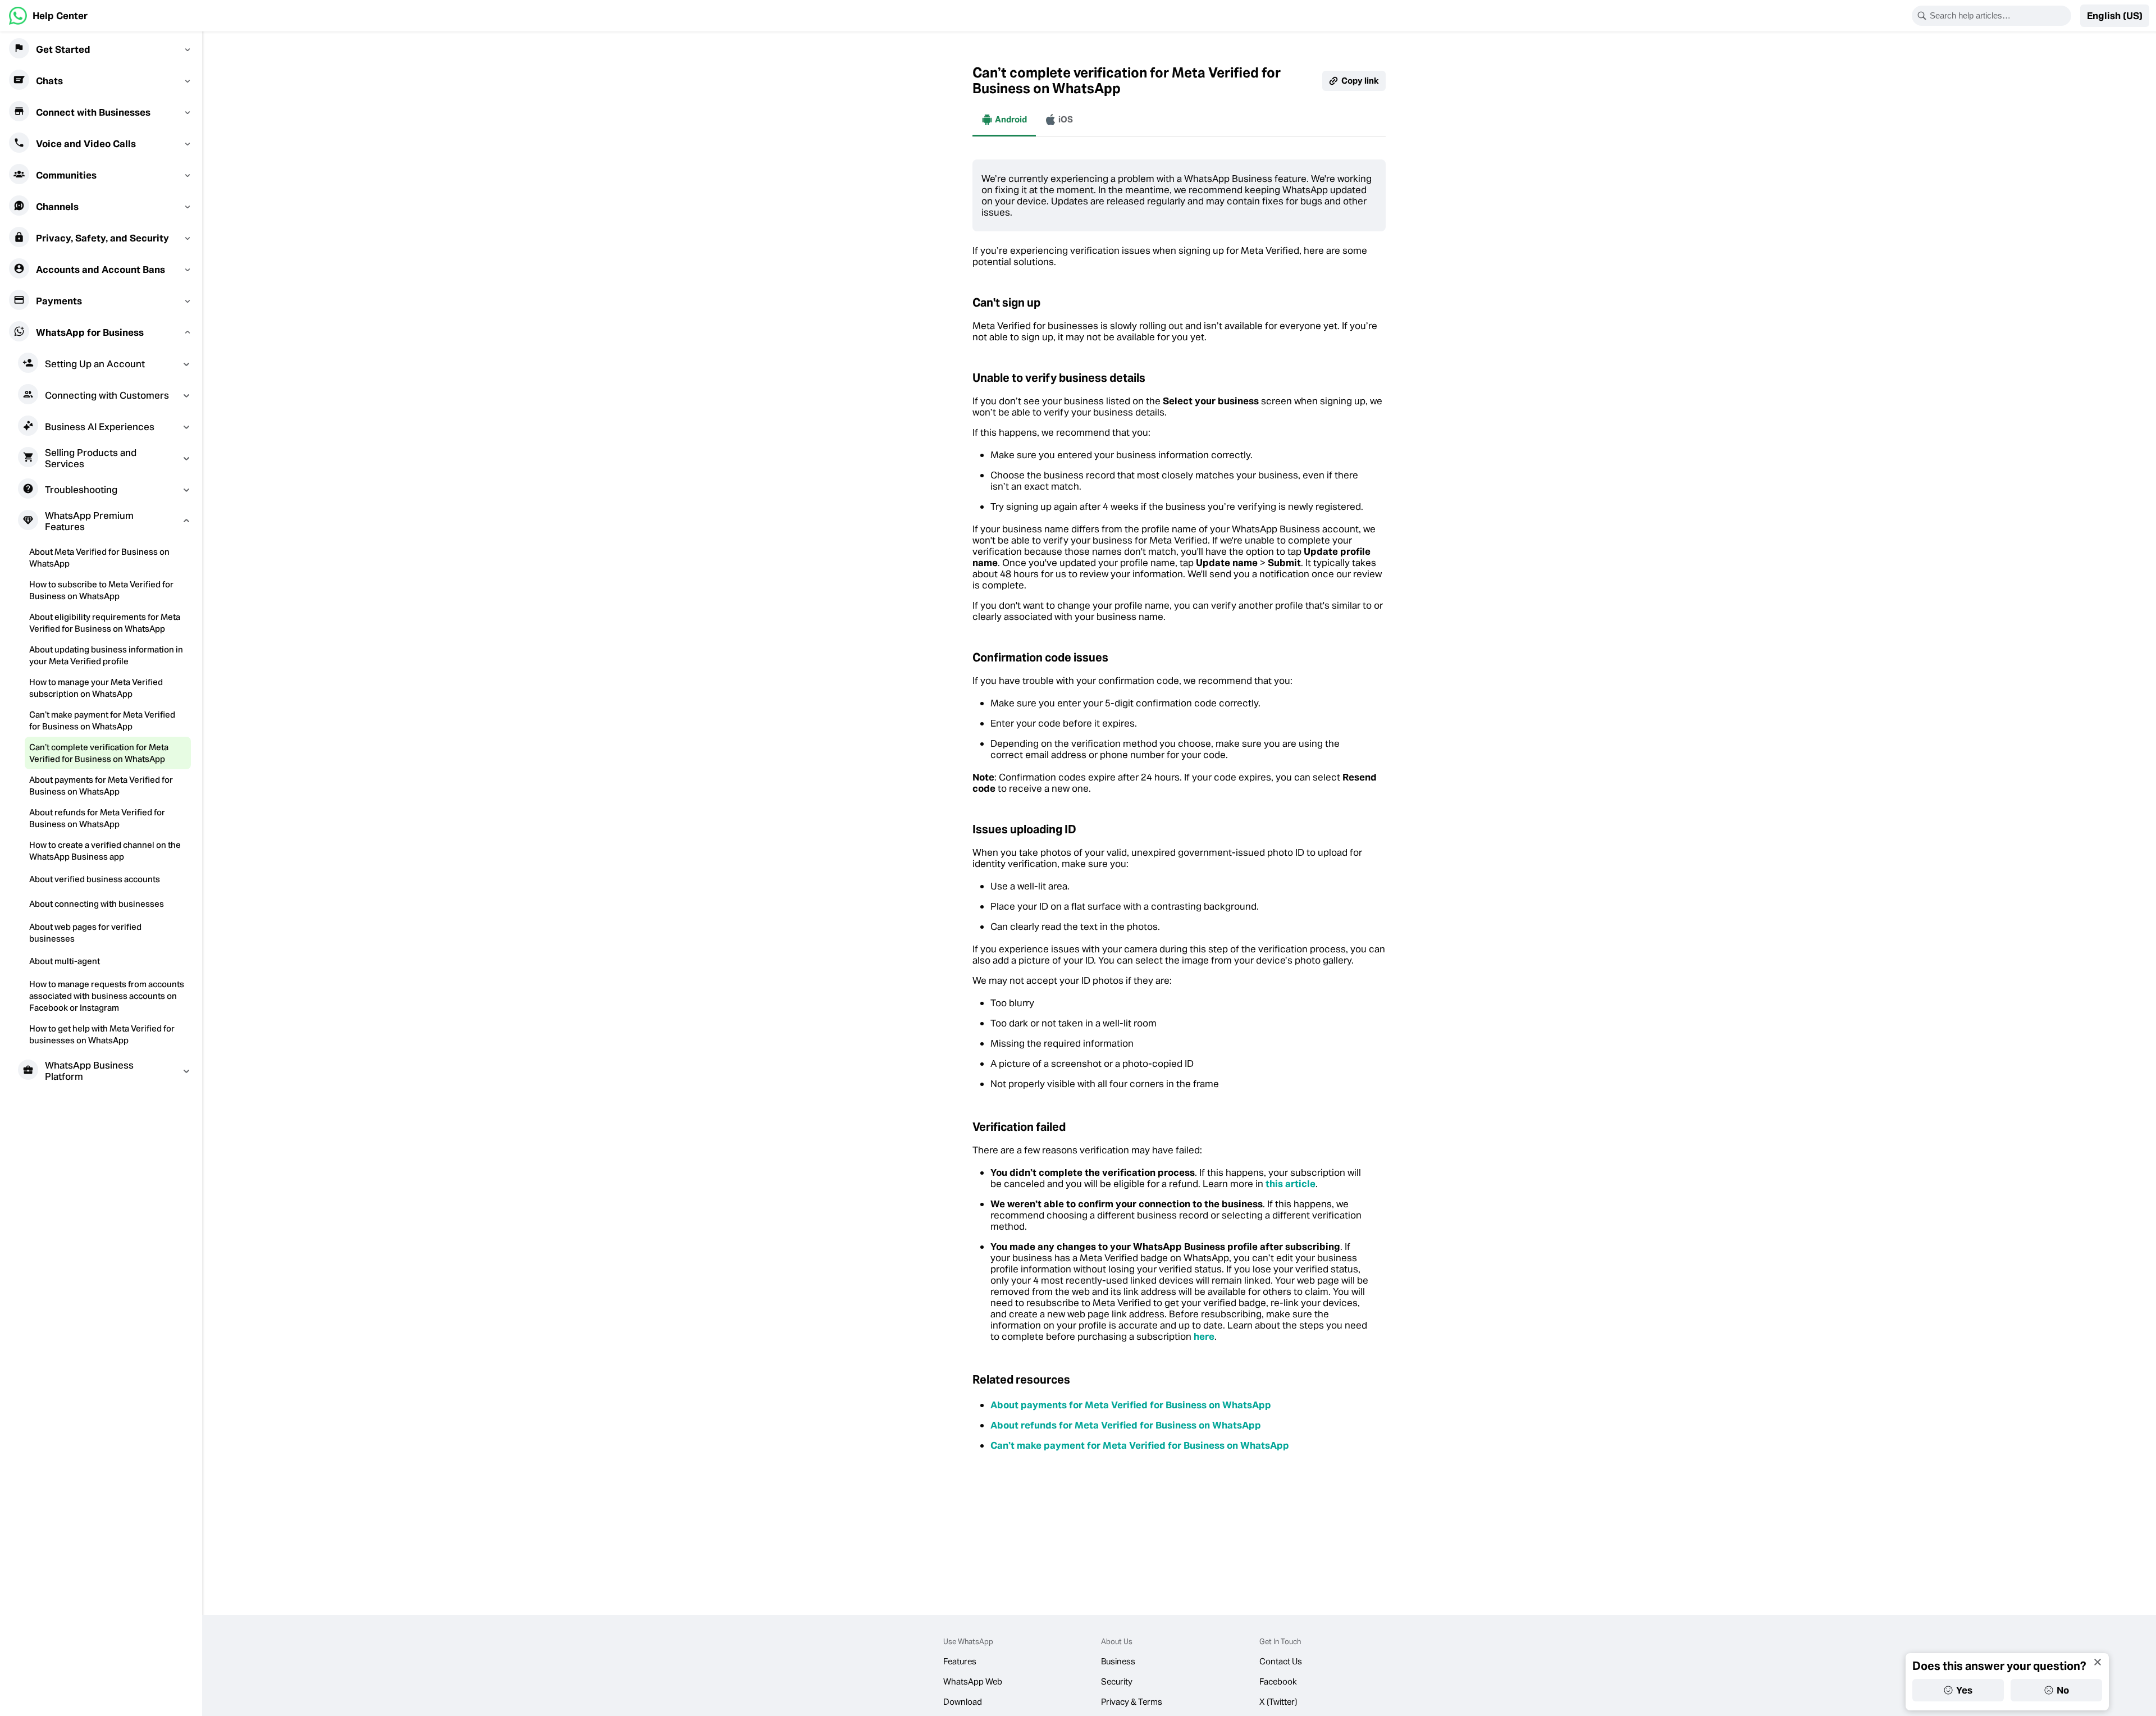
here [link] (1204, 1336)
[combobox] (1999, 16)
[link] (48, 16)
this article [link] (1291, 1184)
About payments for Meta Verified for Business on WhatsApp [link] (1131, 1405)
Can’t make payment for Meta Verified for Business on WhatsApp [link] (1140, 1445)
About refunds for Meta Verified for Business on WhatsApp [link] (1126, 1425)
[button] (2115, 16)
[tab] (1004, 120)
